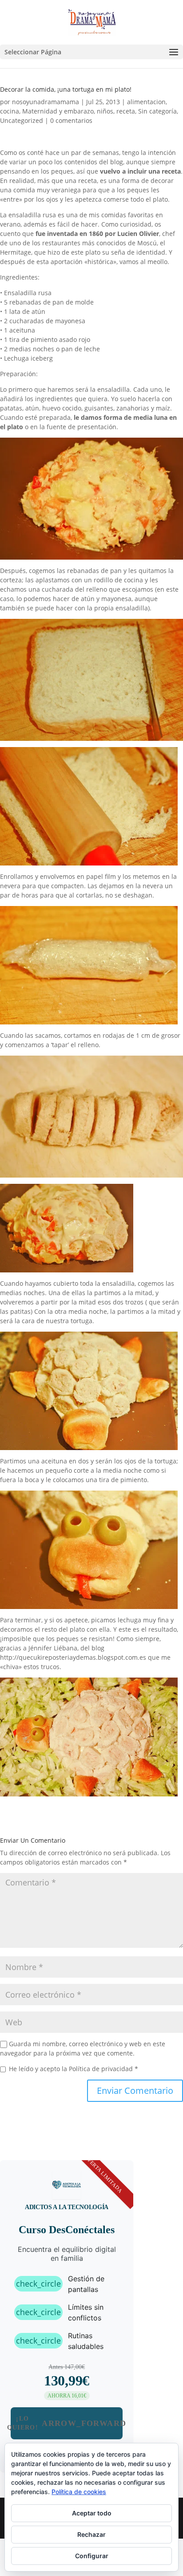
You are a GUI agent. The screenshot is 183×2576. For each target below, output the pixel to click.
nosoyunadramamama (46, 102)
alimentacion (146, 102)
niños (105, 111)
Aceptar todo (92, 2513)
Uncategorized (22, 120)
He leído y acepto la (74, 2069)
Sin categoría (157, 111)
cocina (10, 111)
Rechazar (91, 2534)
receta (126, 111)
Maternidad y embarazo (58, 111)
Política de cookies (79, 2492)
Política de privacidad (102, 2069)
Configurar (92, 2556)
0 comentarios (71, 120)
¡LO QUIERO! (67, 2423)
